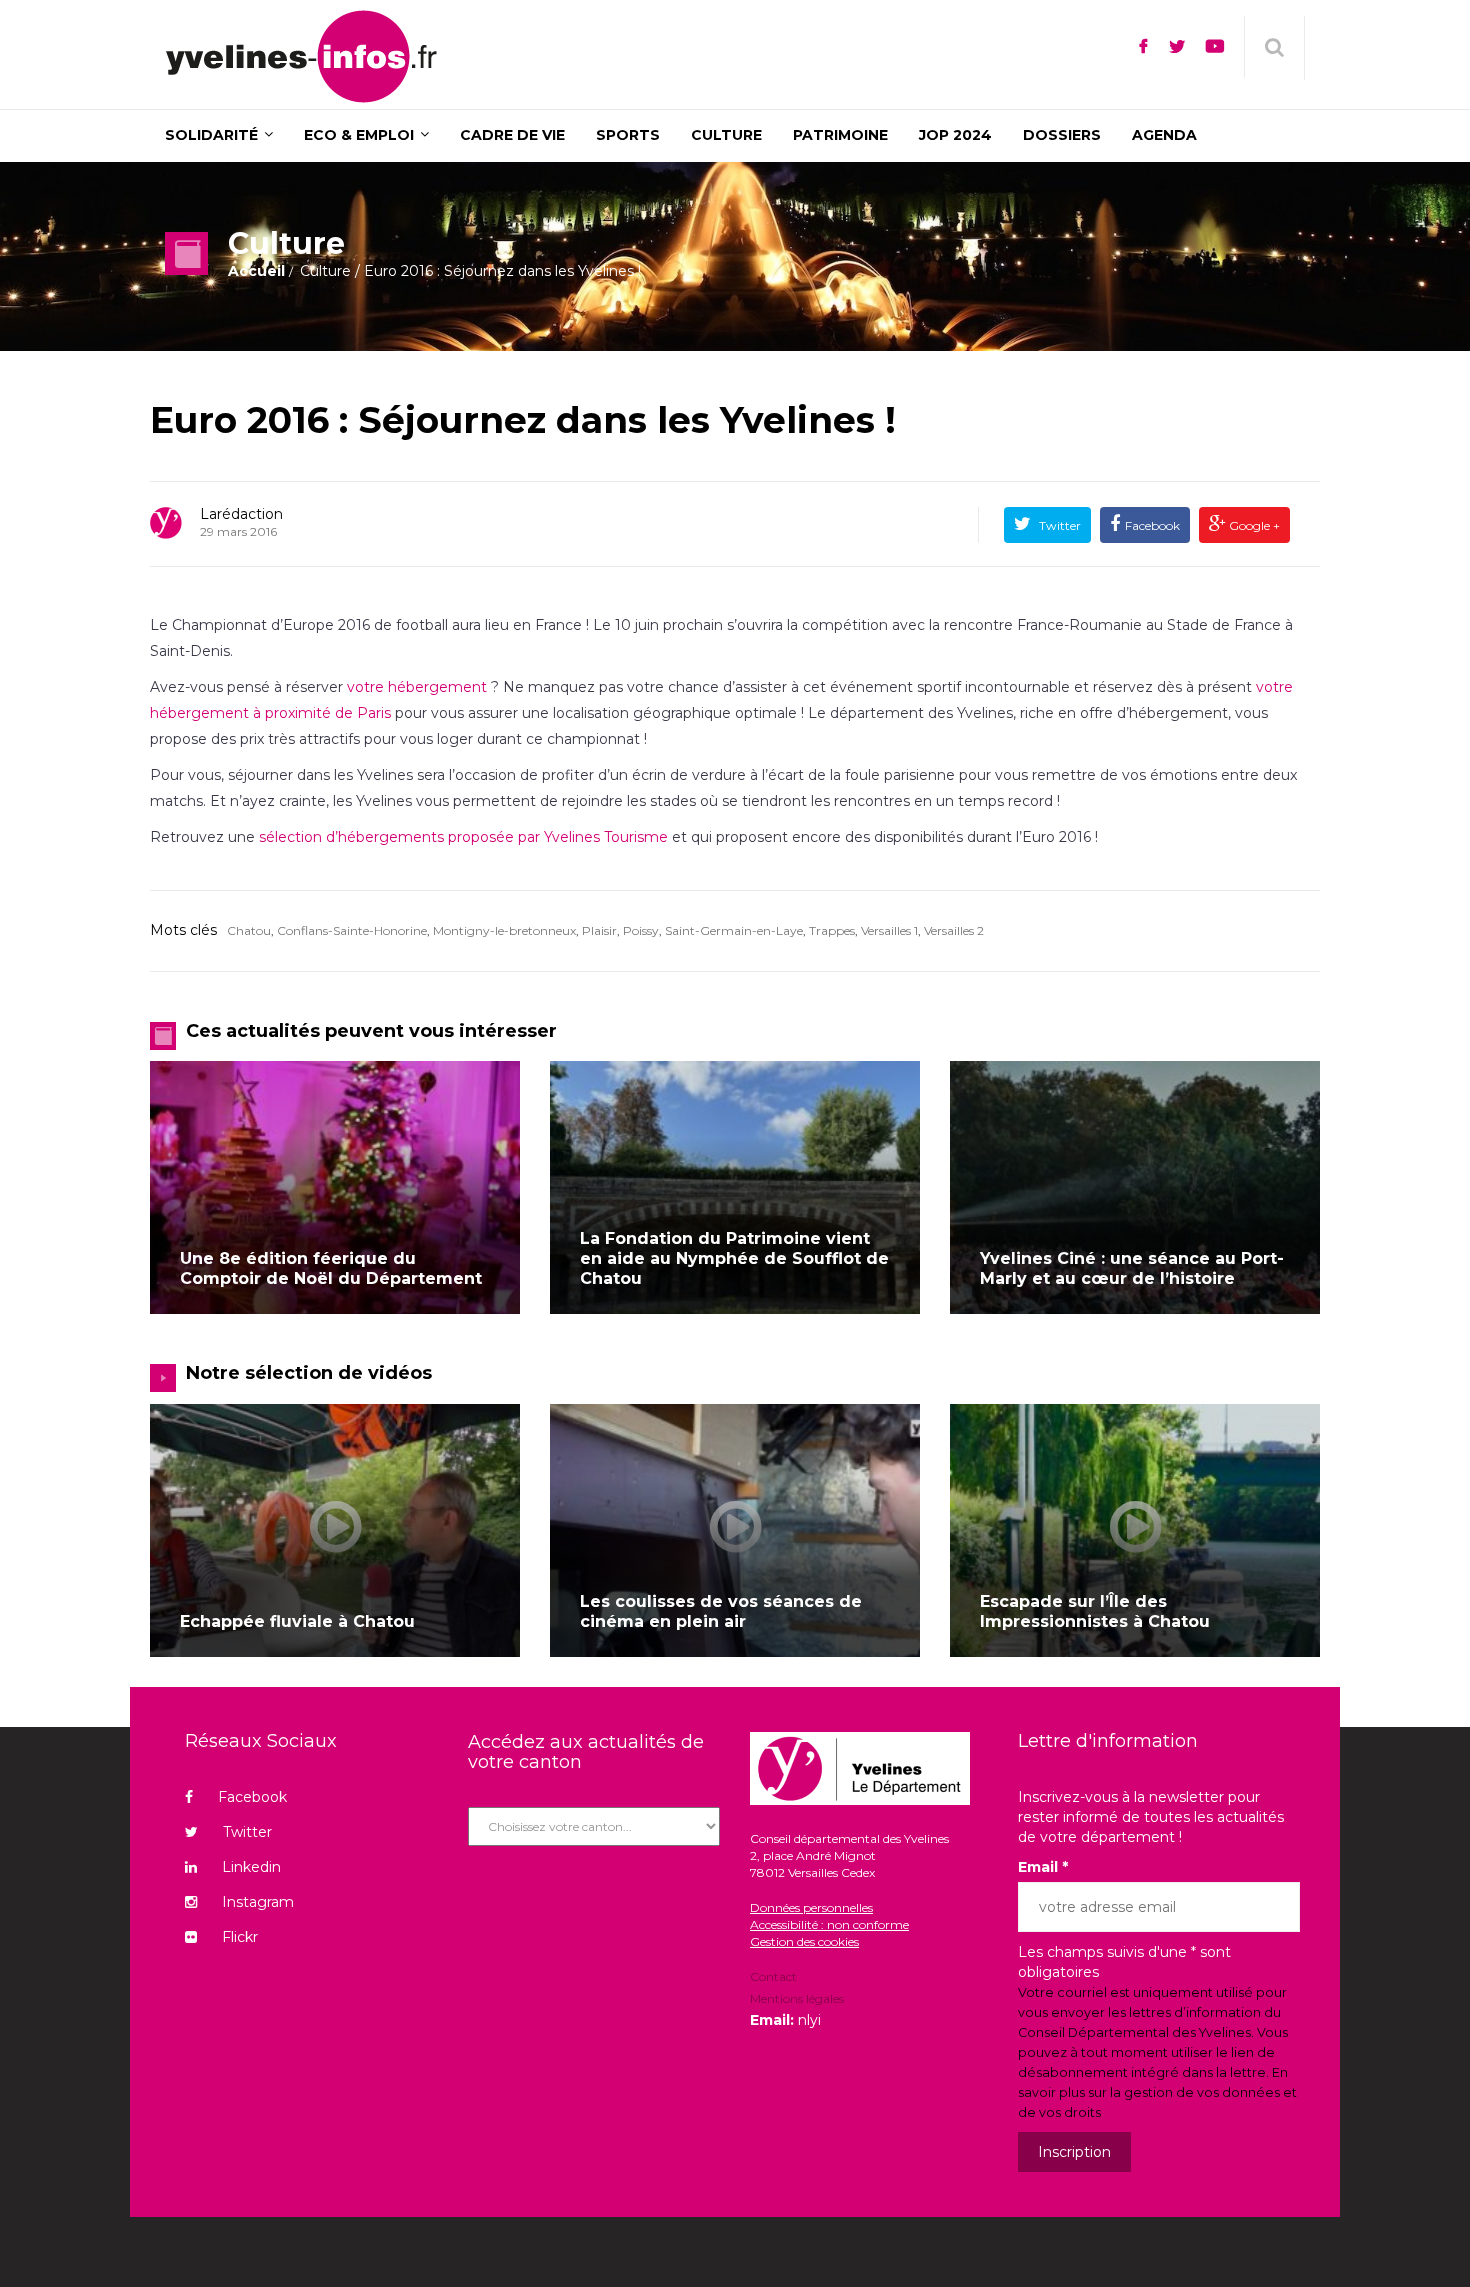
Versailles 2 (954, 930)
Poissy (641, 930)
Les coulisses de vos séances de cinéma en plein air (721, 1611)
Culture (325, 271)
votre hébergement (417, 687)
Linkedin (251, 1867)
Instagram (258, 1902)
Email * (1043, 1867)
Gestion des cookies (804, 1941)
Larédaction (241, 514)
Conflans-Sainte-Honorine (352, 930)
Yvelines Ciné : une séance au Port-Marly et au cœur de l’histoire (1132, 1268)
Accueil (256, 271)
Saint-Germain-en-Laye (734, 930)
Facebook (1152, 525)
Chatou (249, 930)
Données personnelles (811, 1907)
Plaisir (599, 930)
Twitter (1058, 525)
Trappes (832, 930)
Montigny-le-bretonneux (504, 930)
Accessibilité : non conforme (829, 1924)
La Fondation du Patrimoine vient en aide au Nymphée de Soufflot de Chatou (734, 1258)
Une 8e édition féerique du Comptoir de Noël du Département (331, 1268)
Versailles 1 (889, 930)
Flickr (240, 1937)
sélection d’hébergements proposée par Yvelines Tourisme (461, 837)
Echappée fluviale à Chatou (297, 1621)
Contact (773, 1978)
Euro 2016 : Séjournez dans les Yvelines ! (523, 420)
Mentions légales (797, 1998)
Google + (1253, 525)
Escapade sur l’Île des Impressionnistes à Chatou (1095, 1611)
